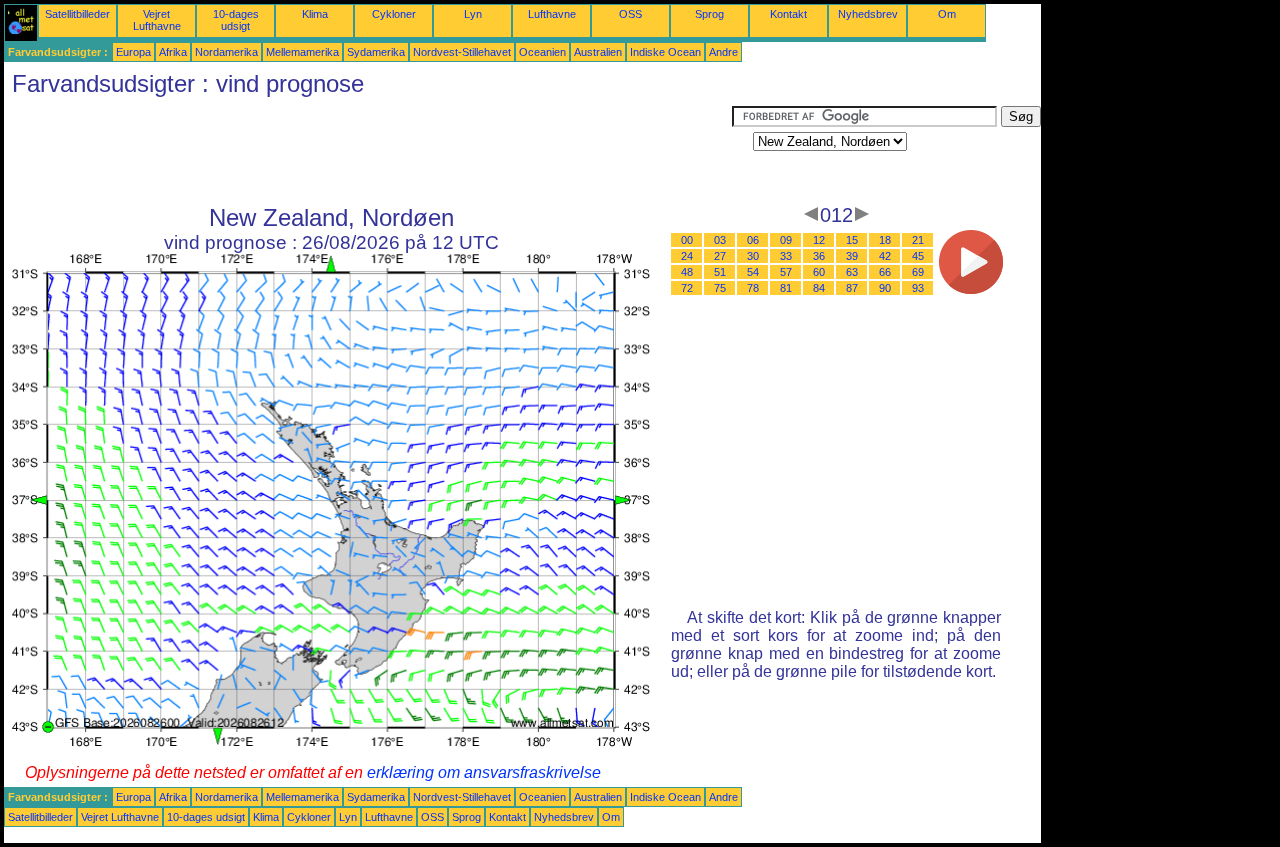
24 (687, 256)
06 (753, 240)
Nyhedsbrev (868, 14)
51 (720, 272)
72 (687, 288)
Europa (133, 52)
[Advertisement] (368, 151)
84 (819, 288)
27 (720, 256)
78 (753, 288)
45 (918, 256)
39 (852, 256)
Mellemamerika (302, 52)
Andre (723, 52)
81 (786, 288)
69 (918, 272)
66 (885, 272)
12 (819, 240)
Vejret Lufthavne (157, 20)
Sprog (709, 14)
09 (786, 240)
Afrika (173, 52)
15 (852, 240)
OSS (630, 14)
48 (687, 272)
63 (852, 272)
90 (885, 288)
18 (885, 240)
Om (947, 14)
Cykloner (394, 14)
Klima (315, 14)
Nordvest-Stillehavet (462, 52)
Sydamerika (376, 52)
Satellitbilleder (77, 14)
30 (753, 256)
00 (687, 240)
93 (918, 288)
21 (918, 240)
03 (720, 240)
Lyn (473, 14)
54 (753, 272)
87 (852, 288)
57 (786, 272)
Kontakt (788, 14)
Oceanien (542, 52)
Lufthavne (552, 14)
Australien (598, 52)
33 (786, 256)
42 (885, 256)
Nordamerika (226, 52)
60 (819, 272)
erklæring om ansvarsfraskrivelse (484, 772)
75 (720, 288)
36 (819, 256)
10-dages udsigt (236, 20)
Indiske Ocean (665, 52)
